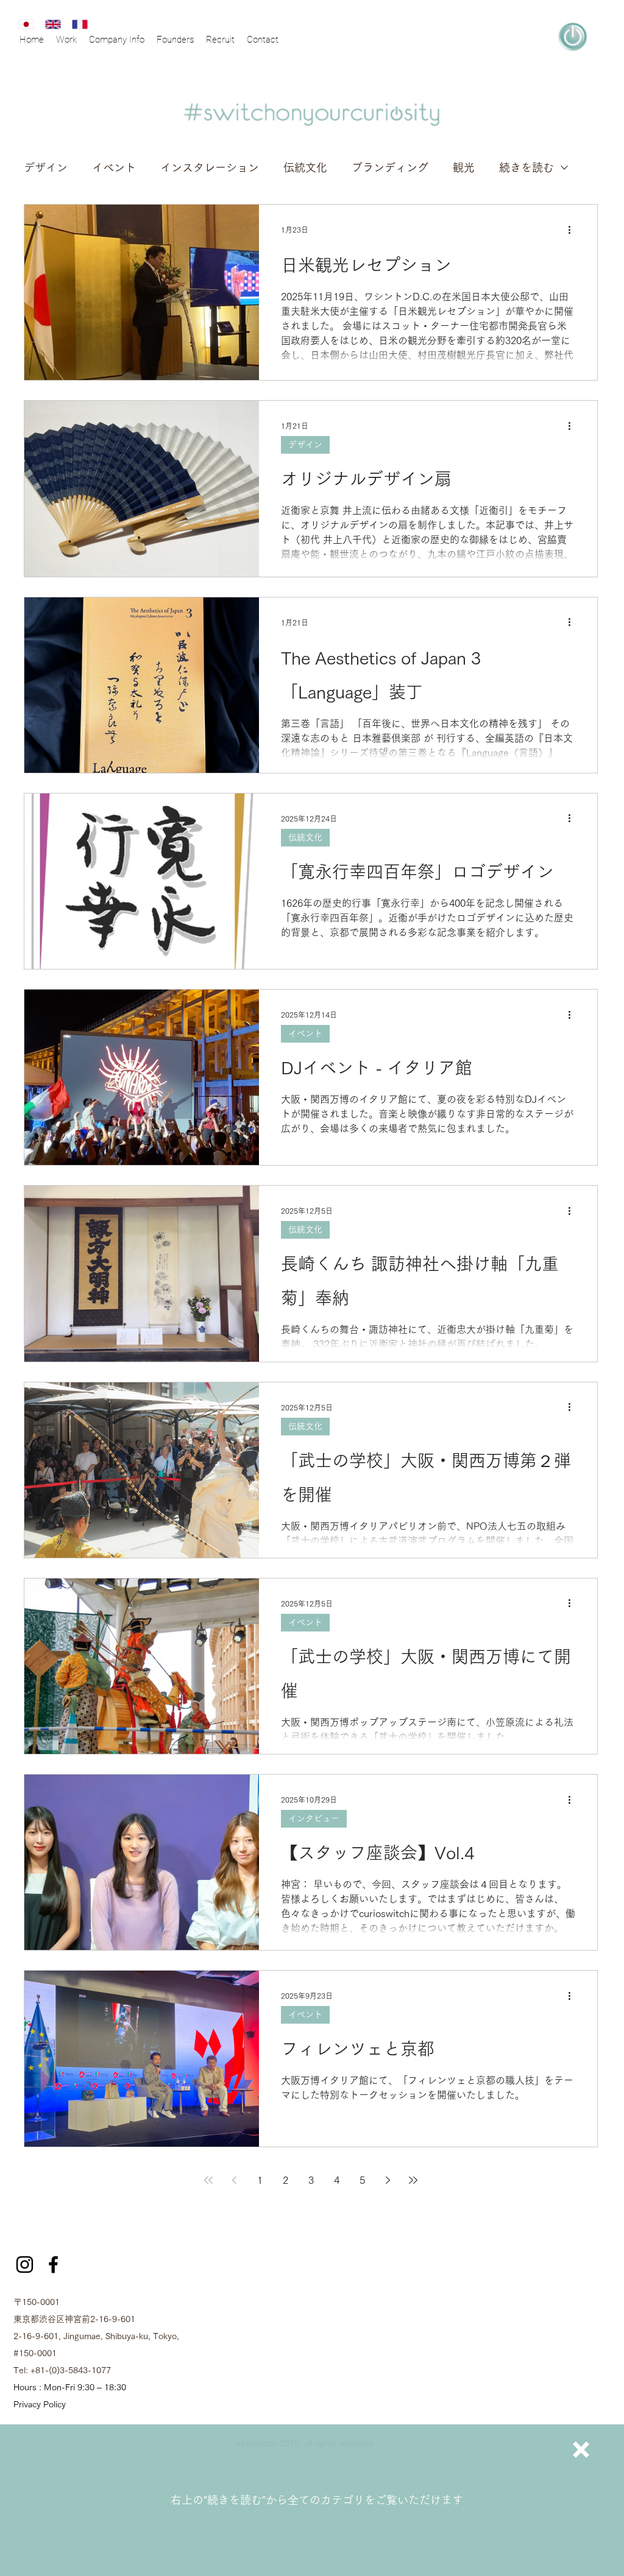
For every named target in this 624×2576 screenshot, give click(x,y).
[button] (581, 2450)
